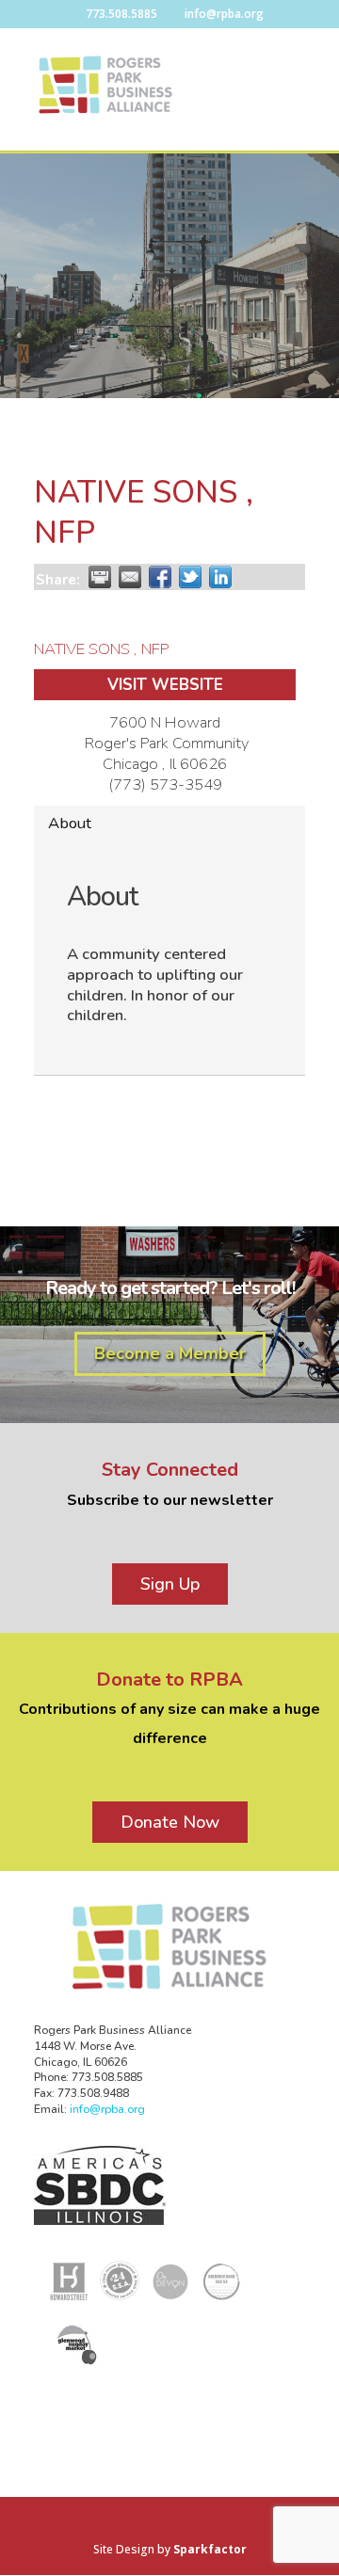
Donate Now (170, 1822)
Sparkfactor (210, 2549)
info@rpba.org (107, 2109)
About (70, 823)
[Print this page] (100, 577)
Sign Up (170, 1584)
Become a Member (170, 1353)
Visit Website (165, 685)
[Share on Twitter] (190, 577)
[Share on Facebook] (160, 577)
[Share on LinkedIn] (220, 577)
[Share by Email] (130, 577)
